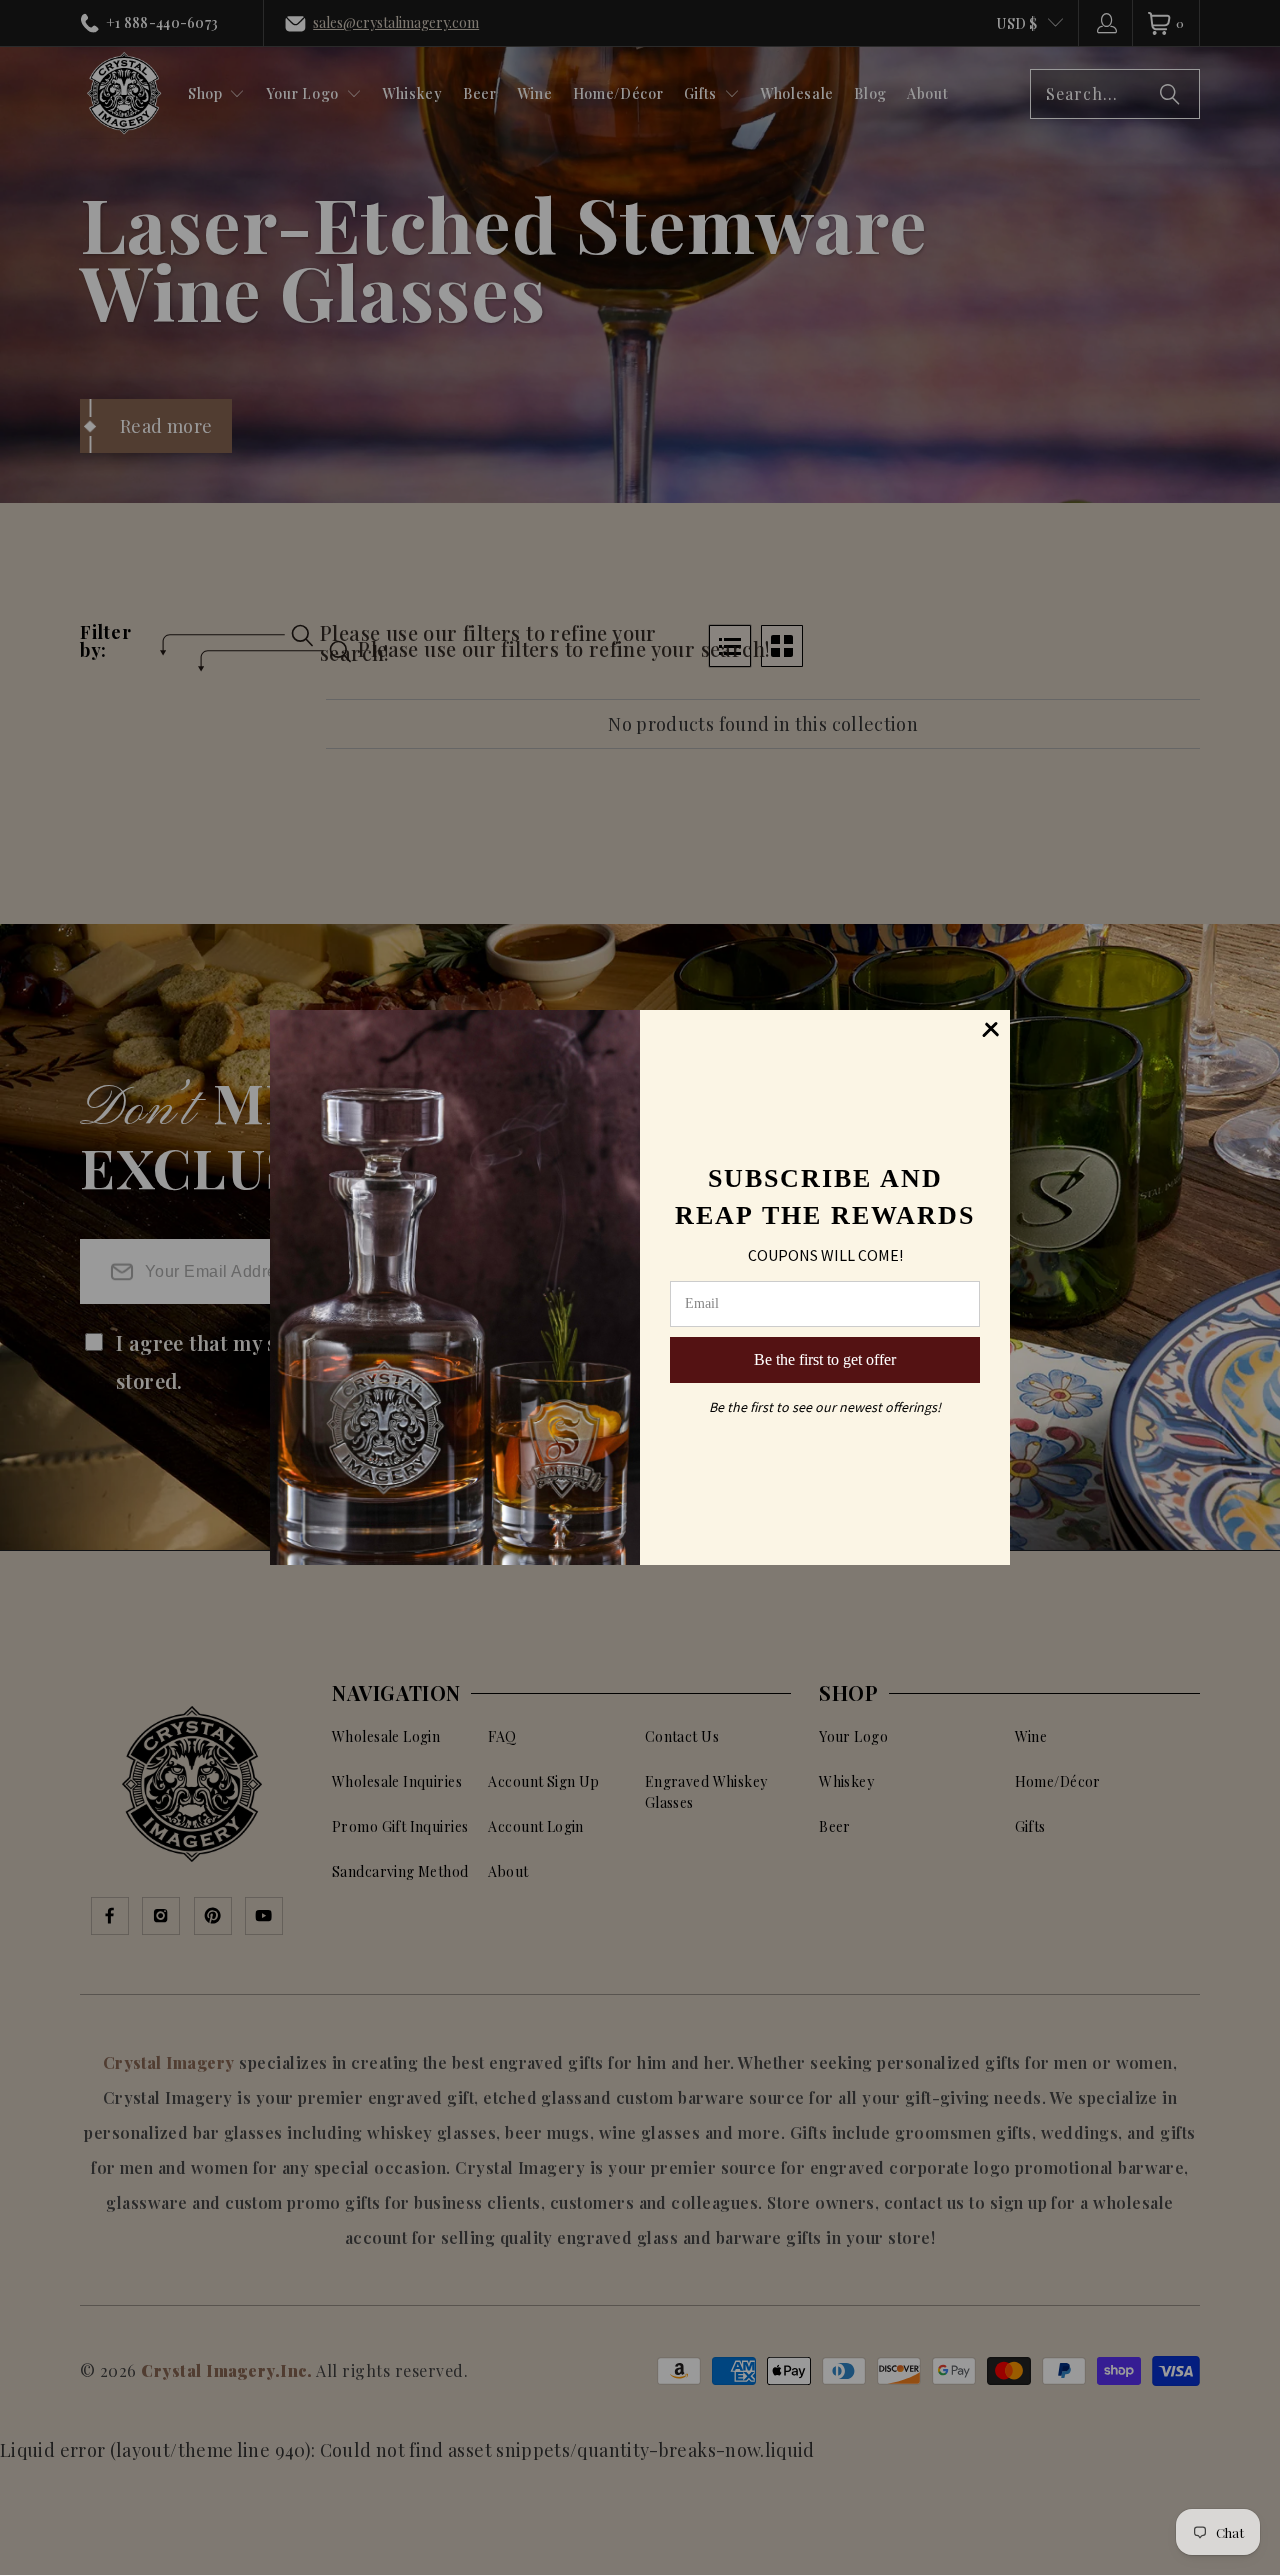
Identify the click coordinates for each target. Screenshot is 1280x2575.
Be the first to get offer (825, 1359)
